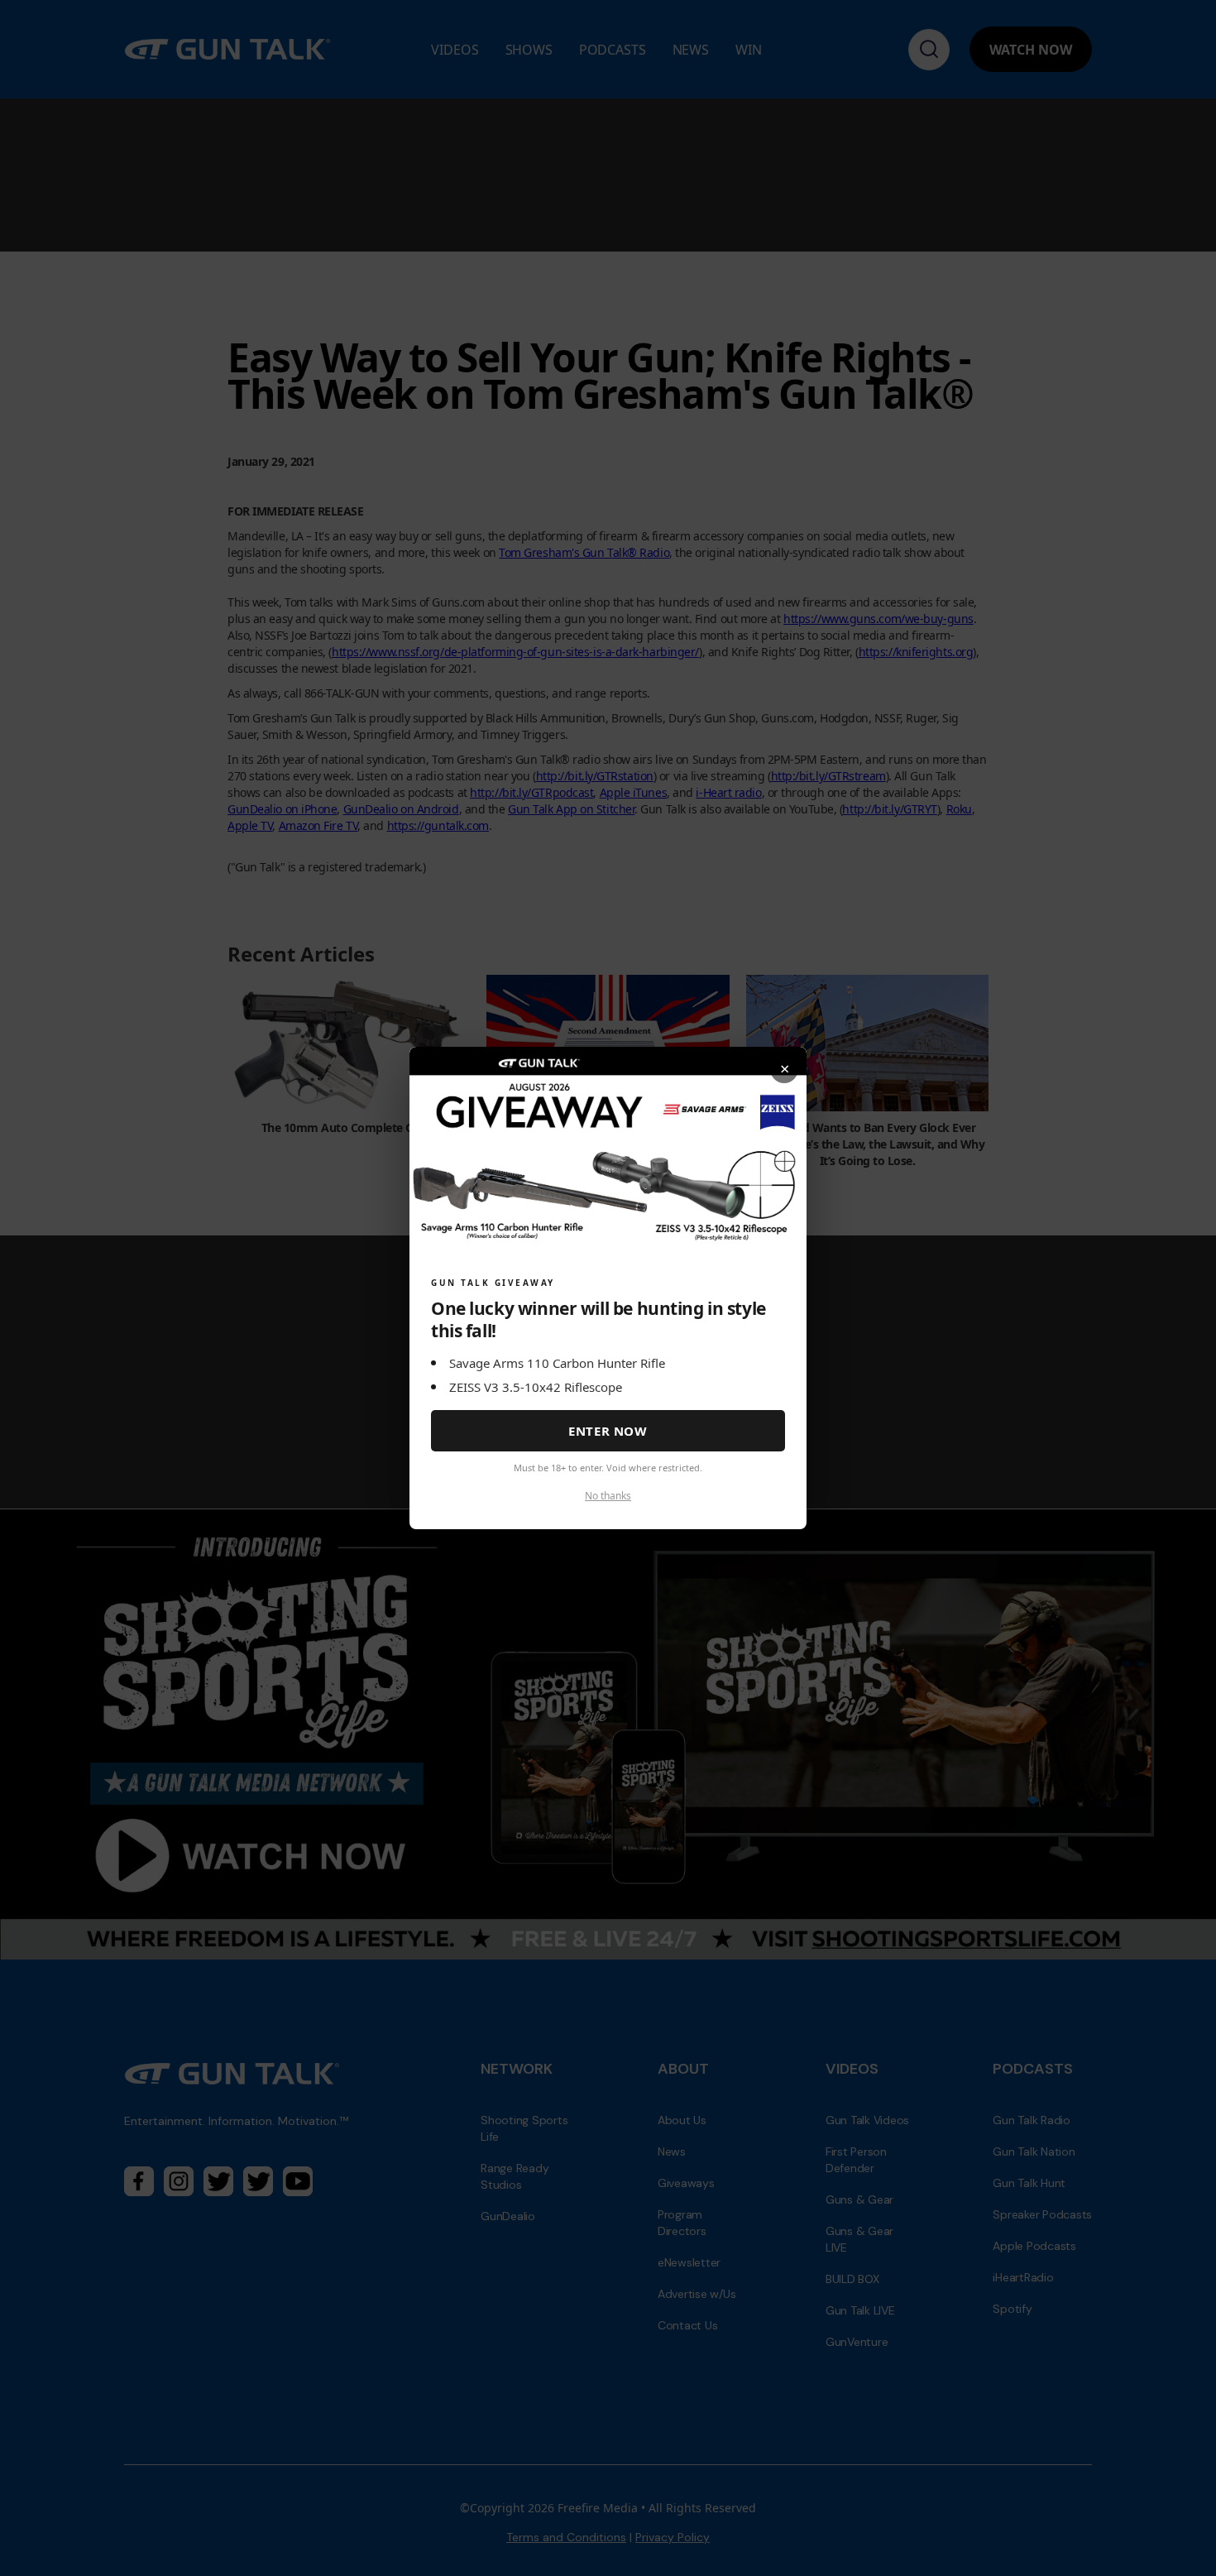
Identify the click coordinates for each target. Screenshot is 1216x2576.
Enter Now (608, 1431)
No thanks (608, 1496)
